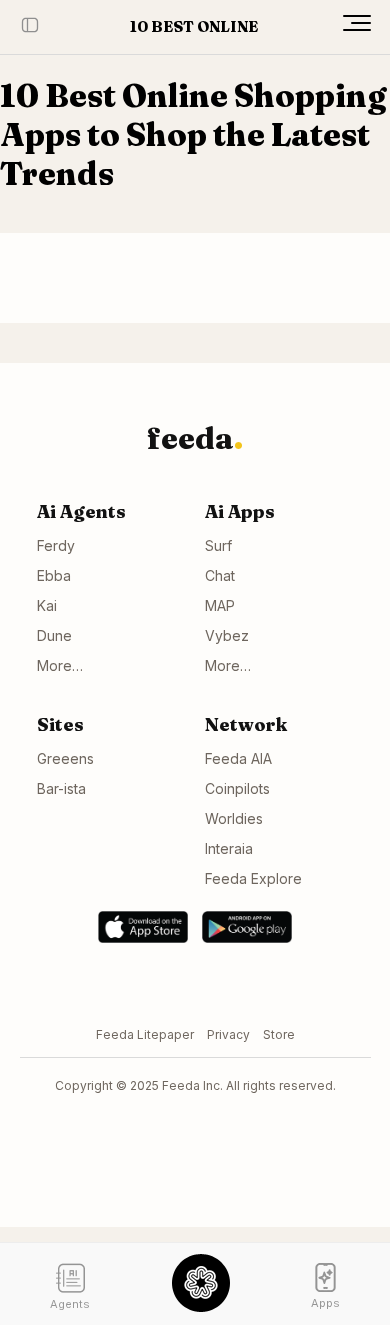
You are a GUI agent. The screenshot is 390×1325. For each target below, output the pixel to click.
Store (279, 1034)
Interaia (229, 848)
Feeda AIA (238, 758)
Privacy (228, 1034)
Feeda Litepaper (145, 1034)
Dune (54, 635)
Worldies (234, 818)
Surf (218, 545)
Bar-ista (61, 788)
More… (60, 665)
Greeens (65, 758)
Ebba (54, 575)
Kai (47, 605)
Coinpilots (237, 788)
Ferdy (56, 545)
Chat (220, 575)
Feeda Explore (253, 878)
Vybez (227, 635)
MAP (220, 605)
